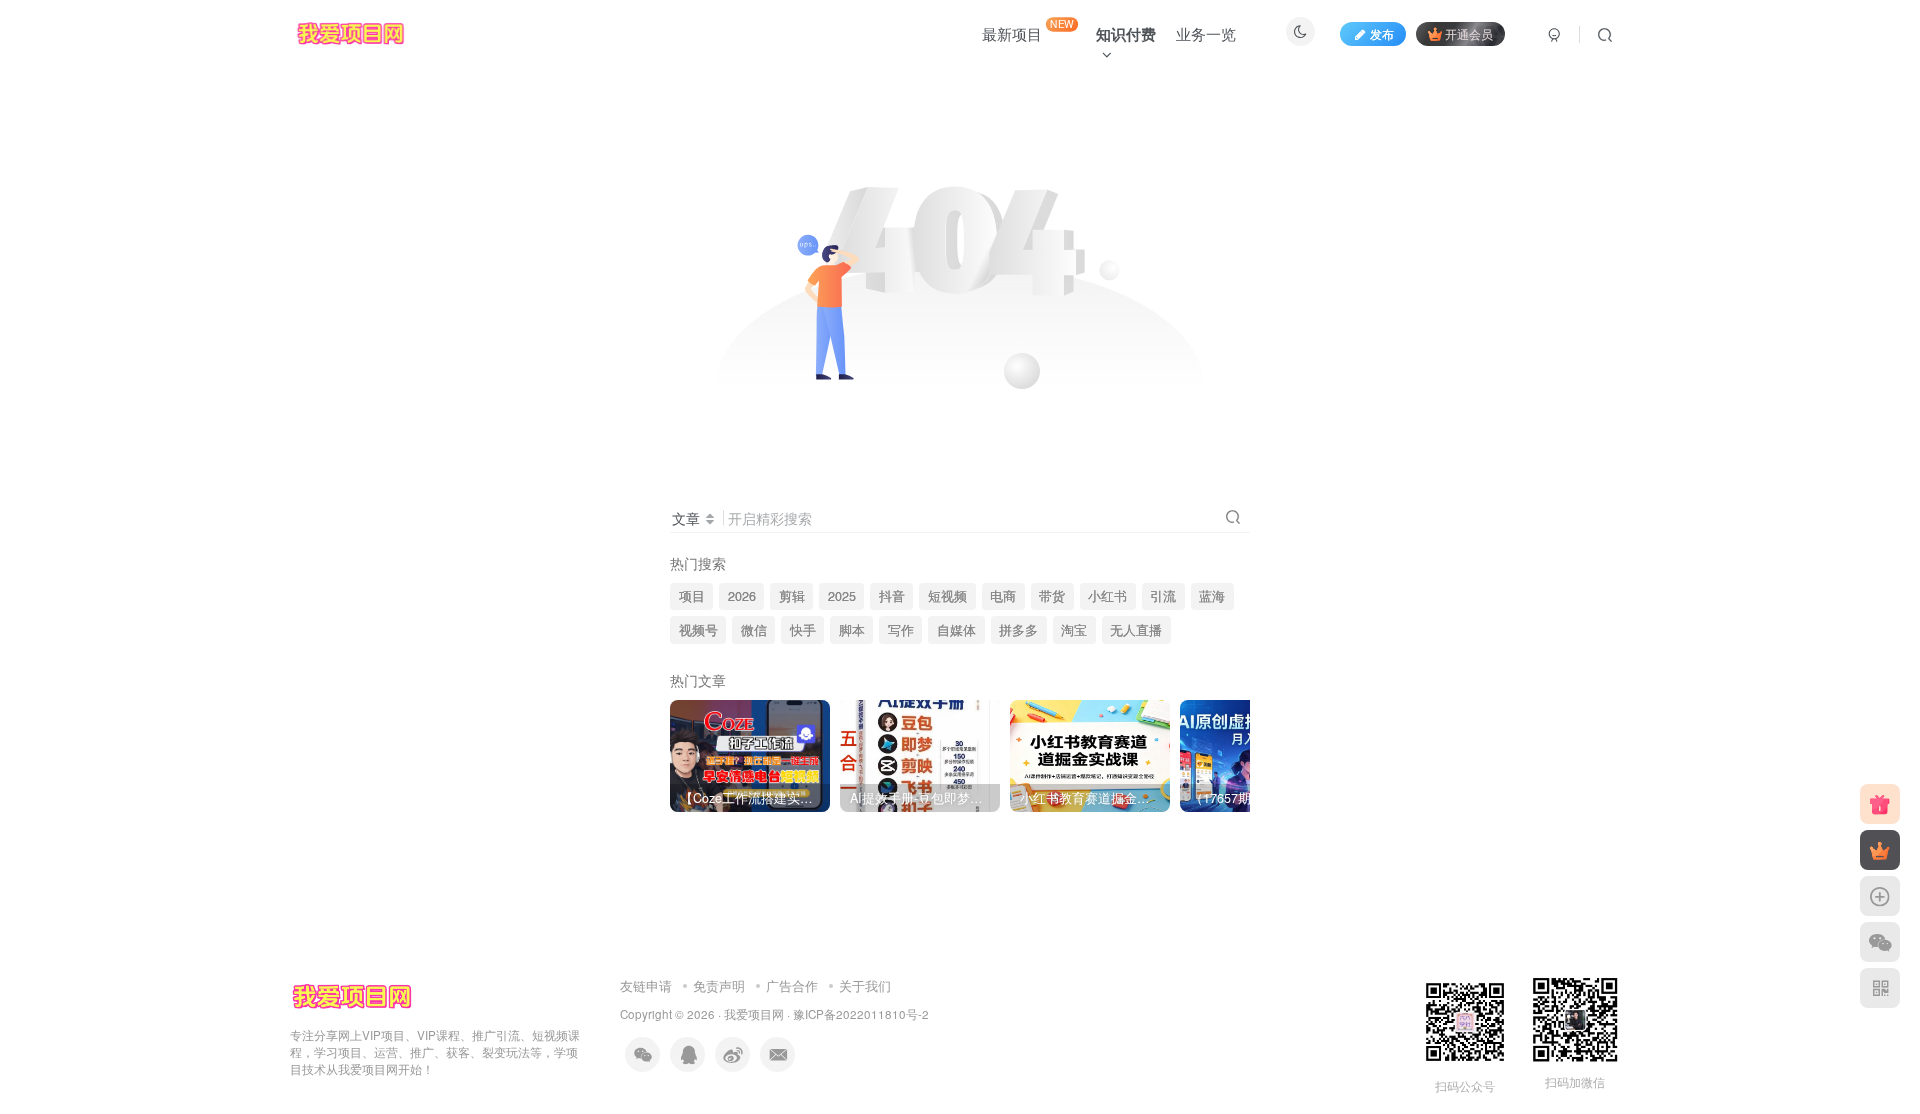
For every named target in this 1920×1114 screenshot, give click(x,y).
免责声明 (719, 985)
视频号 (698, 630)
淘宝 (1074, 630)
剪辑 (792, 596)
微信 (754, 630)
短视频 (947, 596)
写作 (901, 630)
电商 (1003, 596)
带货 (1052, 596)
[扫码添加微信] (1880, 942)
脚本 (852, 630)
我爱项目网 (754, 1014)
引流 (1163, 596)
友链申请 (646, 985)
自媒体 (956, 630)
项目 (692, 596)
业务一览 (1206, 33)
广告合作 (792, 985)
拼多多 (1018, 630)
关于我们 (865, 985)
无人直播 (1136, 630)
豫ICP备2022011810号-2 (861, 1014)
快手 (803, 630)
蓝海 (1212, 596)
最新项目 (1028, 30)
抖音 (892, 596)
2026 (742, 596)
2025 (842, 596)
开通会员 (1469, 33)
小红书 (1107, 596)
